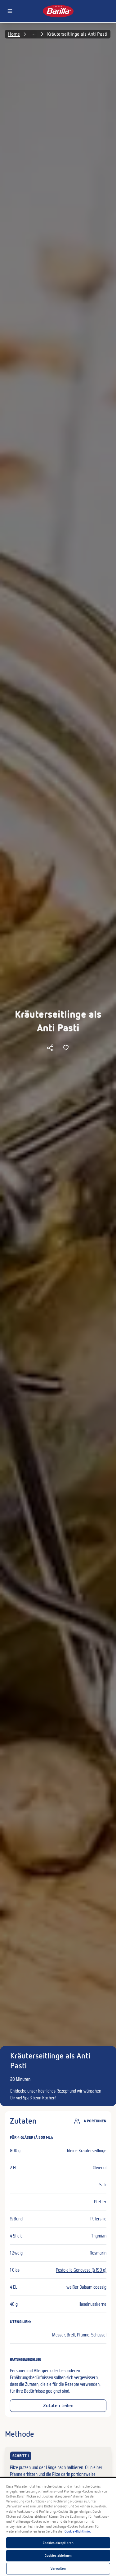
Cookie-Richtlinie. (78, 2531)
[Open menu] (10, 11)
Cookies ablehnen (58, 2556)
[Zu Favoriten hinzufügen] (66, 1048)
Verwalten (58, 2569)
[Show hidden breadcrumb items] (34, 34)
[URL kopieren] (50, 1048)
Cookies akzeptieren (58, 2543)
